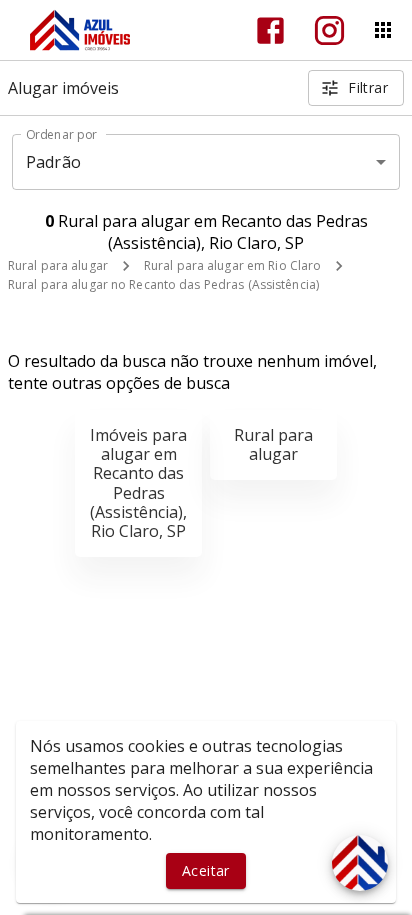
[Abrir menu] (383, 30)
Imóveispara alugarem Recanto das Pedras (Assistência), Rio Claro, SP (138, 483)
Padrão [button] (53, 162)
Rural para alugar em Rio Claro (232, 265)
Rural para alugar (58, 265)
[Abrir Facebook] (270, 30)
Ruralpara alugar (273, 444)
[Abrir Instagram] (329, 30)
